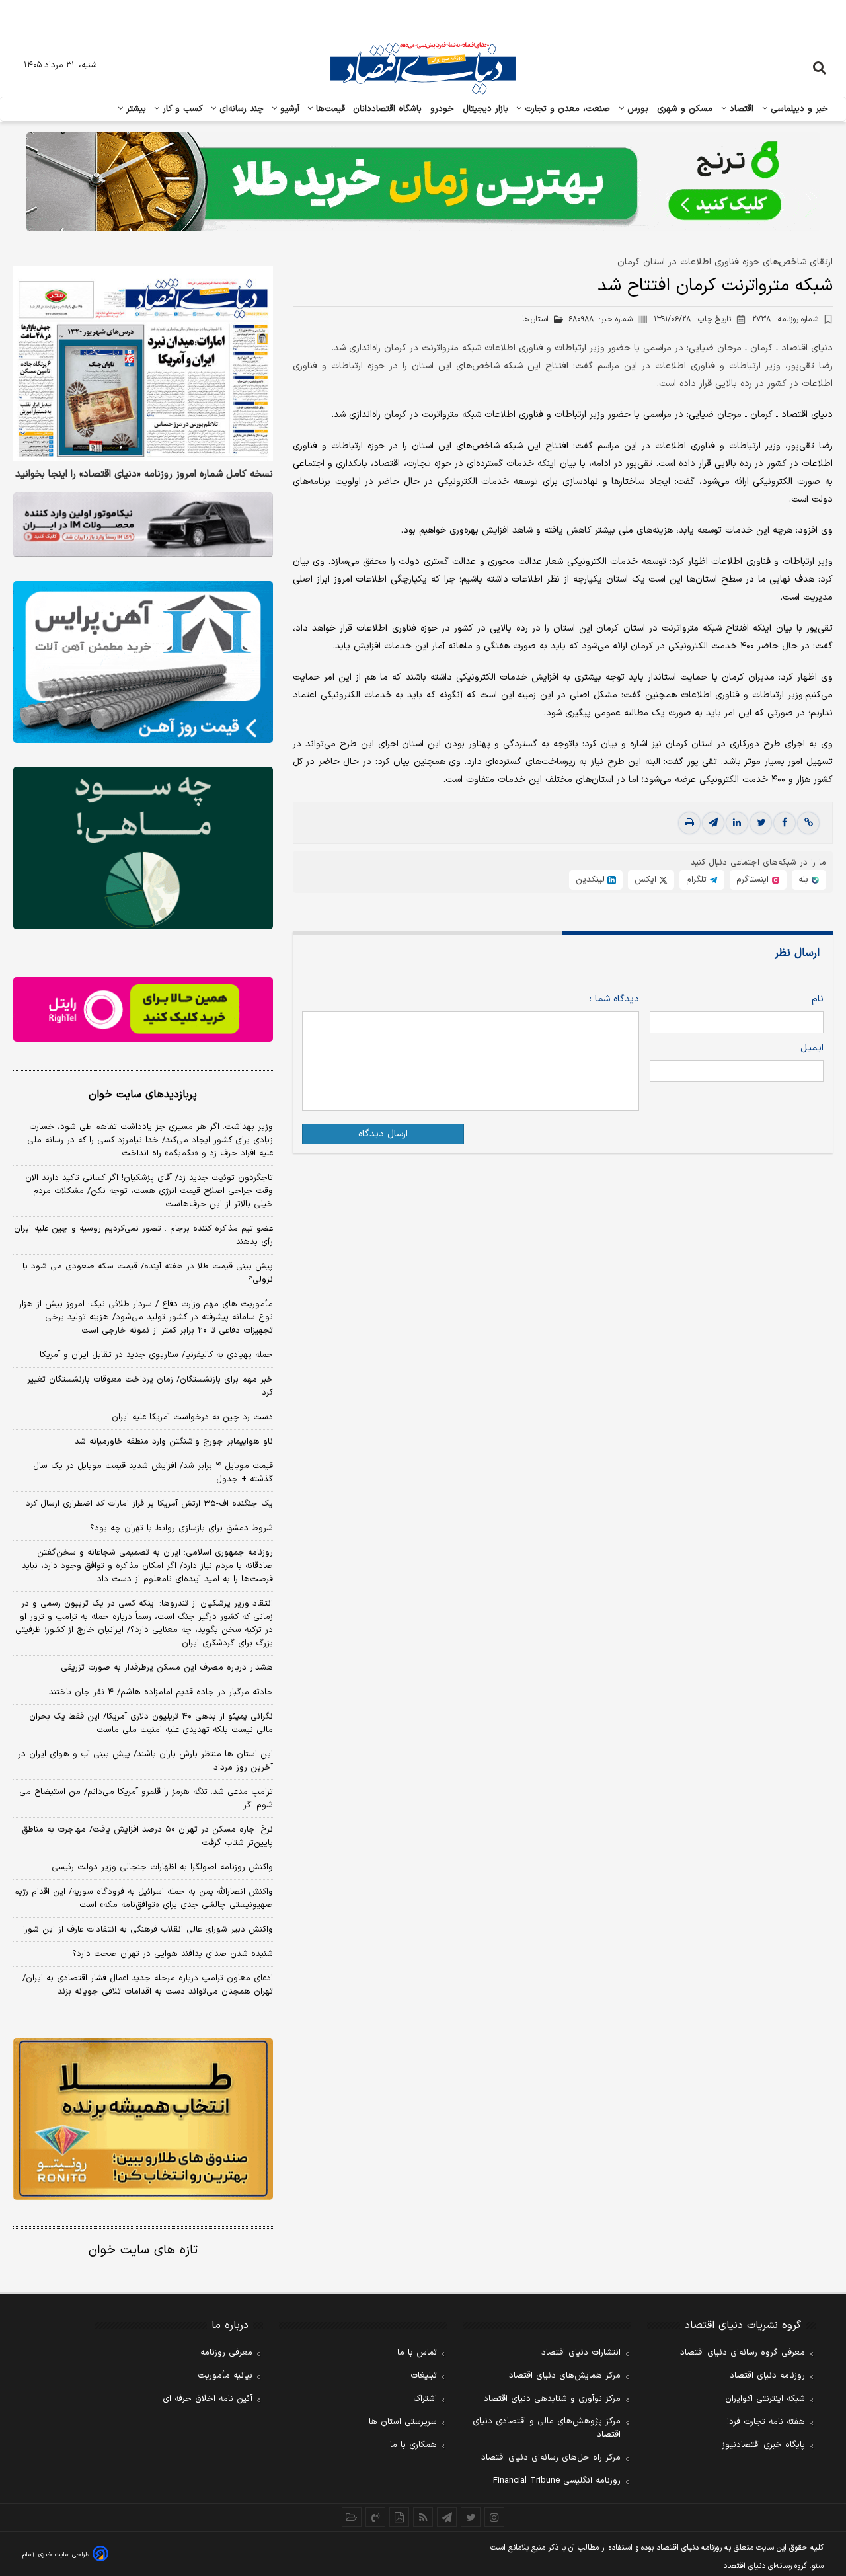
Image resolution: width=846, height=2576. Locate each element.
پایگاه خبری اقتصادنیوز (763, 2445)
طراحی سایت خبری (64, 2555)
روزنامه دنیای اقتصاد (767, 2376)
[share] (399, 2517)
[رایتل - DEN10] (143, 1009)
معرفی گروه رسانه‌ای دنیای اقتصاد (743, 2353)
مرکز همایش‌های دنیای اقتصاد (565, 2376)
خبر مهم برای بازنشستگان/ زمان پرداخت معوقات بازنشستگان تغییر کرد (150, 1386)
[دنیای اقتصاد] (423, 68)
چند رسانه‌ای (240, 109)
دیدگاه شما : (614, 999)
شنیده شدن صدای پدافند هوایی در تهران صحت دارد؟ (173, 1954)
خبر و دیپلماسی (798, 109)
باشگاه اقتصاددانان (388, 109)
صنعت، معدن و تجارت (566, 109)
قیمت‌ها (329, 109)
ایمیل (812, 1048)
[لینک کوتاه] (808, 823)
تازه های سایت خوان (143, 2250)
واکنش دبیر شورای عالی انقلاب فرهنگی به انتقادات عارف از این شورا (148, 1930)
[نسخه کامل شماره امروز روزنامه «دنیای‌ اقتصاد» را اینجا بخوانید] (143, 363)
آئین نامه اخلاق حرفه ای (208, 2399)
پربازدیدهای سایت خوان (143, 1095)
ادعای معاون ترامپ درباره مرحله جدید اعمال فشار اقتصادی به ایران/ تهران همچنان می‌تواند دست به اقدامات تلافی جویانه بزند (148, 1985)
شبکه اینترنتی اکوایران (765, 2399)
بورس (636, 109)
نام (818, 999)
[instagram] (494, 2517)
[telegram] (713, 823)
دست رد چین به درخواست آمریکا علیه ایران (192, 1417)
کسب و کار (181, 109)
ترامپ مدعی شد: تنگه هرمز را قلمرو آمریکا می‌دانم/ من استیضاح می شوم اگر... (146, 1799)
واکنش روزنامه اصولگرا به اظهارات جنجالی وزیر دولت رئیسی (162, 1867)
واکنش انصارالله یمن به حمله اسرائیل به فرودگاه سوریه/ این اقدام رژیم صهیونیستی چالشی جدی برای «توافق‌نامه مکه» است (143, 1898)
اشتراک (425, 2399)
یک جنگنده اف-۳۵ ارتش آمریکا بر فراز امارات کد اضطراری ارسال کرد (149, 1504)
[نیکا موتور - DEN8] (143, 525)
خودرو (442, 109)
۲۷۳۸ (785, 319)
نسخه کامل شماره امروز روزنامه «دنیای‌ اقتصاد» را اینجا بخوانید (144, 475)
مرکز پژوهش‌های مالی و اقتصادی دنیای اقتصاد (547, 2428)
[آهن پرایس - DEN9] (143, 662)
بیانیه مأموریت (225, 2376)
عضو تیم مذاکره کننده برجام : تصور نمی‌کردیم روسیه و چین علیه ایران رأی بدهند (143, 1235)
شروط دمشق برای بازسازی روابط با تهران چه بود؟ (181, 1528)
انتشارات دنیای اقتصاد (581, 2353)
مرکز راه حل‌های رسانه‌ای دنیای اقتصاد (551, 2458)
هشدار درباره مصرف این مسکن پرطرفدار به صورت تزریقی (167, 1668)
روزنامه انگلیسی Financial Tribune (557, 2481)
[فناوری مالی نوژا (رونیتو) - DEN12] (143, 2119)
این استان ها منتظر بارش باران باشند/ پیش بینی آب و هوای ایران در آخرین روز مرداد (145, 1761)
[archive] (352, 2517)
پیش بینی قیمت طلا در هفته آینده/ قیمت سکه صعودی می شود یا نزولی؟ (148, 1273)
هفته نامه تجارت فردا (766, 2422)
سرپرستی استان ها (403, 2422)
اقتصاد (740, 109)
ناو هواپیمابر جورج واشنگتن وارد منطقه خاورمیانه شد (174, 1442)
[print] (689, 823)
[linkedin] (737, 823)
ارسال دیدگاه (383, 1134)
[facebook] (785, 823)
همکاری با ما (413, 2445)
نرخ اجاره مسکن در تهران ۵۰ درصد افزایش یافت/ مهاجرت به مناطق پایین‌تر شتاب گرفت (147, 1836)
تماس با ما (417, 2353)
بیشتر (135, 109)
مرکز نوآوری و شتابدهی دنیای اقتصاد (552, 2399)
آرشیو (288, 109)
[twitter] (761, 823)
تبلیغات (424, 2376)
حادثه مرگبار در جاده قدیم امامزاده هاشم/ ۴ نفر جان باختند (161, 1692)
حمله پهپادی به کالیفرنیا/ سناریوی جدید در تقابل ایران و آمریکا (156, 1355)
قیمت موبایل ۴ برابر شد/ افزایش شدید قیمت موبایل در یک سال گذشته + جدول (153, 1473)
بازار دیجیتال (485, 109)
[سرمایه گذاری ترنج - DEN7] (423, 182)
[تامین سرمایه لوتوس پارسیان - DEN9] (143, 848)
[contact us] (375, 2517)
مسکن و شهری (685, 109)
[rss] (423, 2517)
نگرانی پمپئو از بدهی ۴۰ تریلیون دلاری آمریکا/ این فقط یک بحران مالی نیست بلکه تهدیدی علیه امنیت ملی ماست (151, 1723)
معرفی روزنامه (226, 2353)
